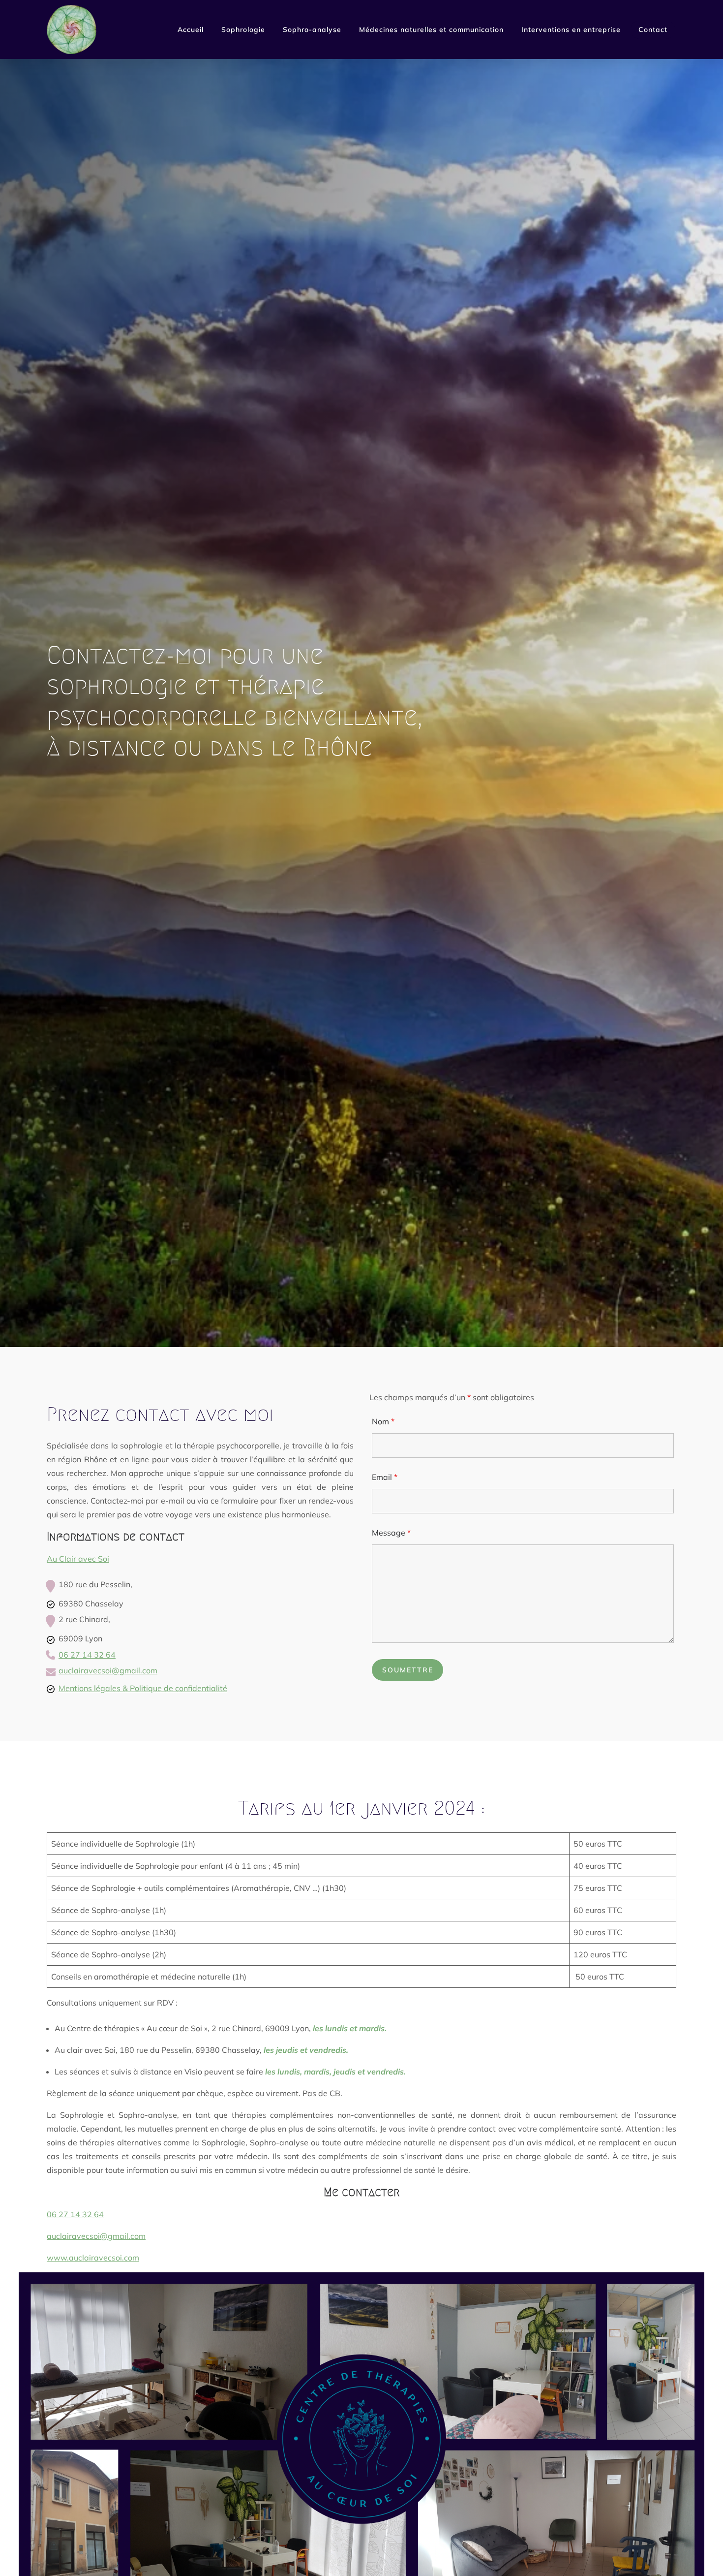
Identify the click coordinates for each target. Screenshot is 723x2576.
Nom (383, 1421)
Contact (653, 30)
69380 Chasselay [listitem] (91, 1603)
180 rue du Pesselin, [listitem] (95, 1584)
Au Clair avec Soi (78, 1559)
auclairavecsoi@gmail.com (108, 1670)
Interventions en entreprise (571, 30)
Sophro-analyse (312, 30)
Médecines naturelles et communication (431, 30)
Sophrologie (243, 30)
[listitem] (87, 1656)
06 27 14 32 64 (87, 1655)
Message (391, 1533)
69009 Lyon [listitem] (80, 1638)
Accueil (191, 30)
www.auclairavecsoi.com (93, 2258)
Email (385, 1477)
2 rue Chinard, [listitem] (84, 1619)
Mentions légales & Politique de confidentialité (143, 1688)
